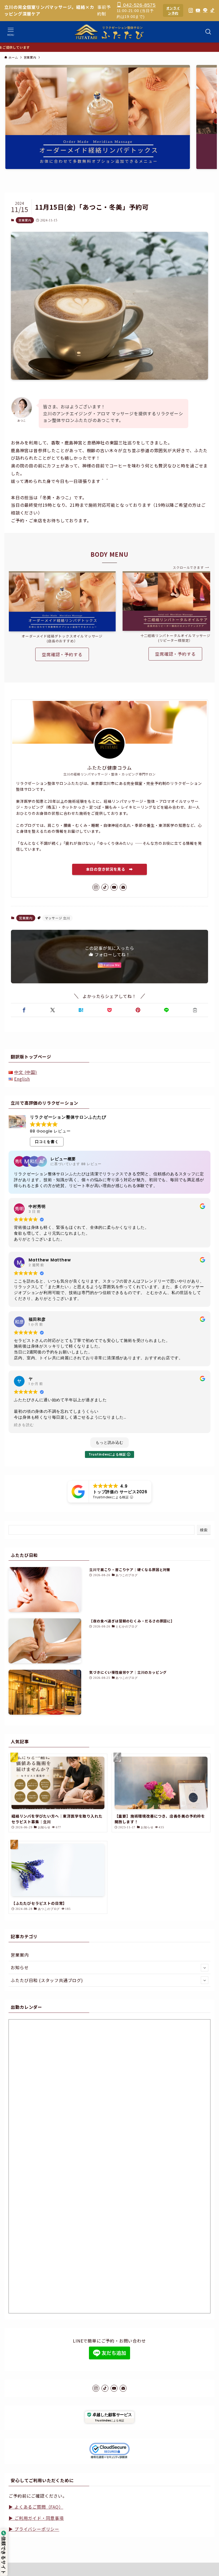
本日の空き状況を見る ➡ (109, 869)
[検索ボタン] (208, 32)
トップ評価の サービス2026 (120, 1492)
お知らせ (20, 1967)
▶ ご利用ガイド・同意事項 (36, 2518)
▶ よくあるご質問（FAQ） (36, 2507)
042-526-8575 (139, 5)
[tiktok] (105, 887)
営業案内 (25, 220)
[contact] (123, 887)
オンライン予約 (173, 10)
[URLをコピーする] (195, 1010)
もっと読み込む (109, 1442)
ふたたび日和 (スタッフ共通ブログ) (47, 1980)
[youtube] (114, 887)
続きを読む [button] (24, 1425)
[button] (24, 1010)
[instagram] (96, 887)
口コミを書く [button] (47, 1142)
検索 (204, 1530)
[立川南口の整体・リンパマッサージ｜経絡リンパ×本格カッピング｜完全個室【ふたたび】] (110, 32)
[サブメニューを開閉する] (205, 1968)
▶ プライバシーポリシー (34, 2529)
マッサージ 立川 (57, 918)
